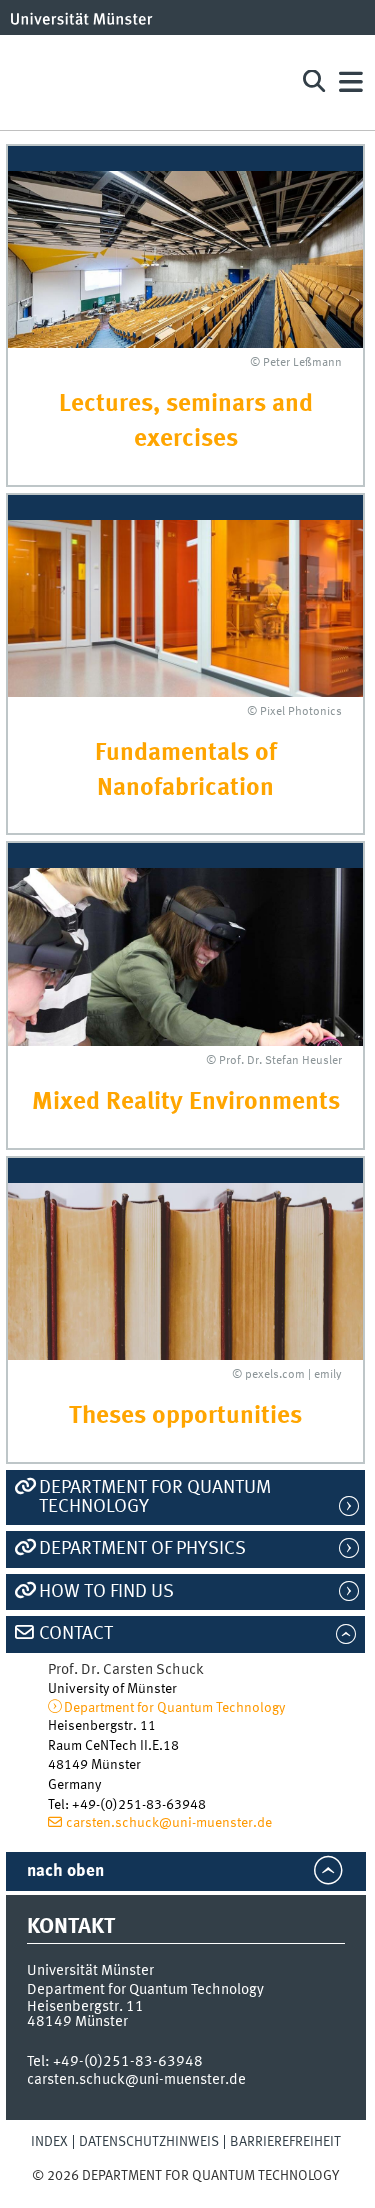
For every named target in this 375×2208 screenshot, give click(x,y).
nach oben (65, 1871)
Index (49, 2142)
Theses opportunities (185, 1416)
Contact (76, 1634)
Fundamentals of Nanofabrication (186, 771)
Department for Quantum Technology (155, 1497)
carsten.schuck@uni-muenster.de (169, 1823)
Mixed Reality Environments (186, 1102)
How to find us (106, 1592)
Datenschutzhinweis (149, 2142)
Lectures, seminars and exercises (186, 422)
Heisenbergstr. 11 (85, 2007)
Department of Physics (142, 1549)
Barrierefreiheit (285, 2142)
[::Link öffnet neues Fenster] (185, 957)
